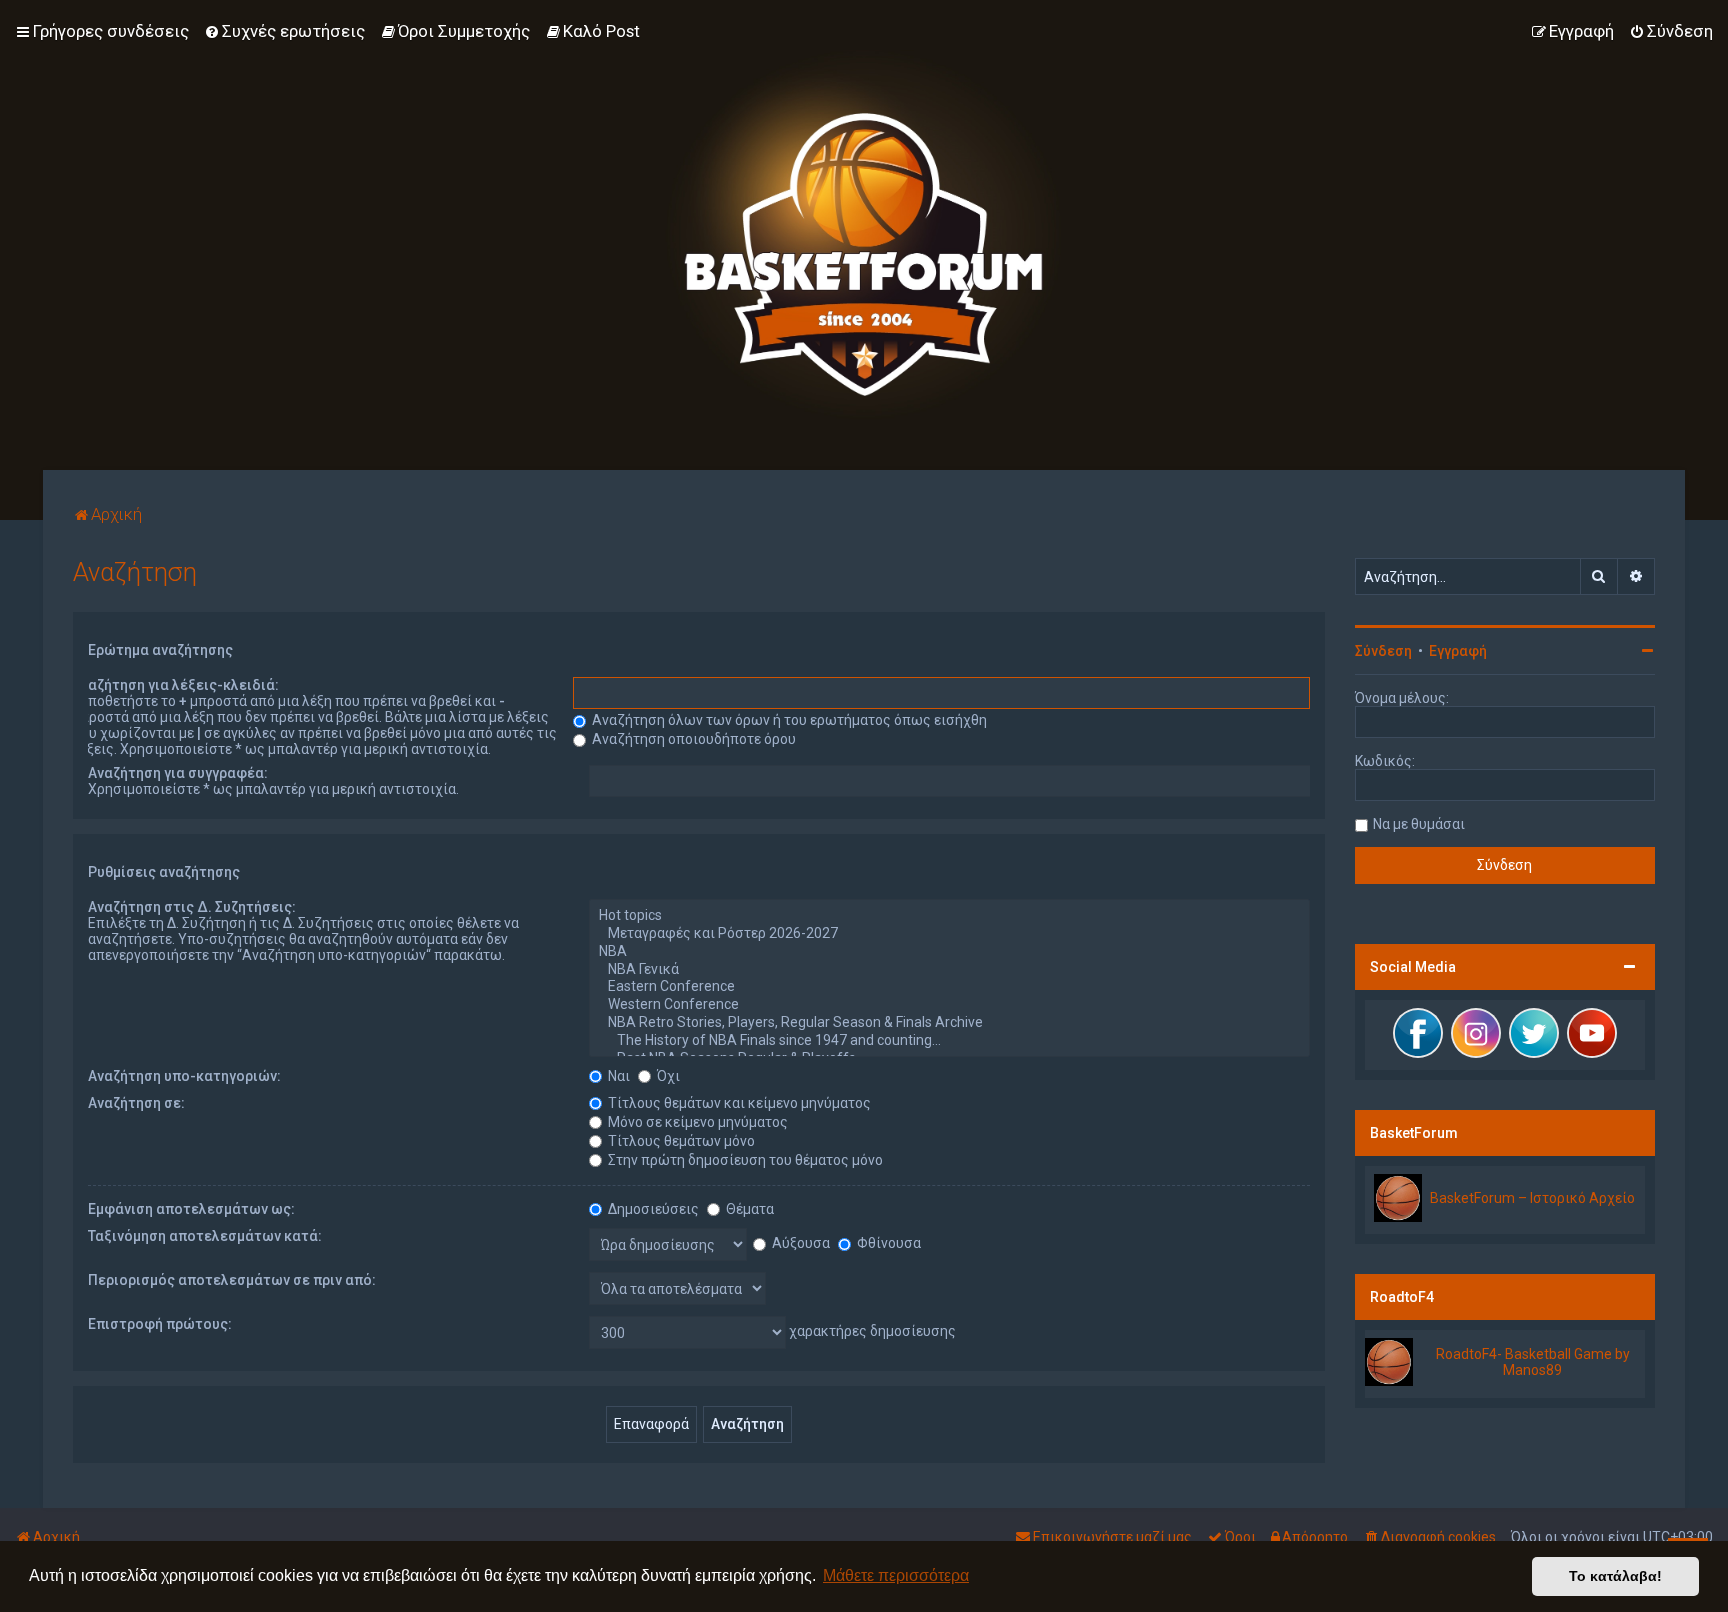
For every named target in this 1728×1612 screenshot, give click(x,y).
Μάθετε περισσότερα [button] (896, 1575)
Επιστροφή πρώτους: (160, 1324)
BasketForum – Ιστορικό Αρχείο (1532, 1198)
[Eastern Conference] (949, 987)
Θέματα (748, 1209)
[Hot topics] (949, 916)
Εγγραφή (1458, 651)
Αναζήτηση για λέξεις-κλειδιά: (175, 685)
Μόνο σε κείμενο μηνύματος (696, 1122)
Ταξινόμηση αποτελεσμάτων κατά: (205, 1236)
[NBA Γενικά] (949, 970)
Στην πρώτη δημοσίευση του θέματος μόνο (744, 1160)
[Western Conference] (949, 1005)
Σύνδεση (1383, 651)
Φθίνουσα (887, 1243)
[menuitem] (284, 31)
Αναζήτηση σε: (136, 1103)
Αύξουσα (799, 1243)
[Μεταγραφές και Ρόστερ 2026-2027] (949, 934)
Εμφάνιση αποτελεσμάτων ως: (191, 1209)
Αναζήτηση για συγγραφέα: (178, 773)
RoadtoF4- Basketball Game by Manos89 (1533, 1362)
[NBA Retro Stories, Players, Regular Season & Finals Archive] (949, 1023)
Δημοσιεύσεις (652, 1209)
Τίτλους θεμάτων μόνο (680, 1141)
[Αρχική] (864, 235)
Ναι (617, 1076)
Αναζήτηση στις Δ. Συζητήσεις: (192, 907)
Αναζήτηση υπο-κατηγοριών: (184, 1076)
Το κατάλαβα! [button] (1615, 1576)
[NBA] (949, 952)
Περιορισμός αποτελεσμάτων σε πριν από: (232, 1280)
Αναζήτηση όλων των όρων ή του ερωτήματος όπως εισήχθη (788, 720)
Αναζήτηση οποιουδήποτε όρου (692, 739)
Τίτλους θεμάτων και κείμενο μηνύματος (738, 1103)
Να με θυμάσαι (1419, 824)
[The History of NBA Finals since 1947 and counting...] (949, 1041)
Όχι (667, 1076)
